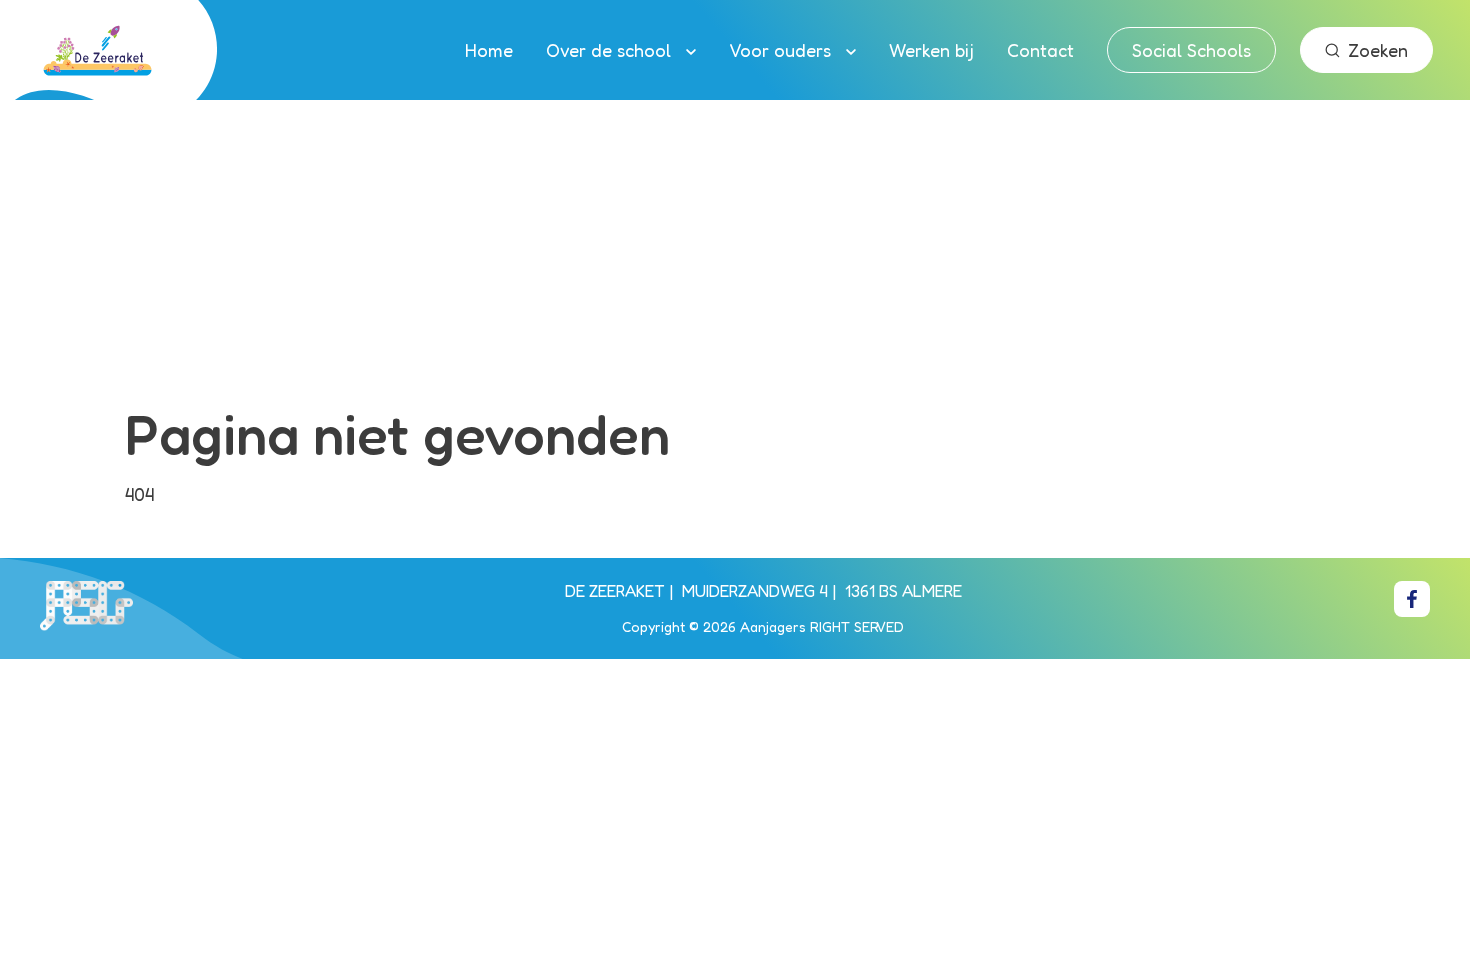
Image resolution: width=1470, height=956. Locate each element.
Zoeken (1378, 50)
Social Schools (1191, 50)
